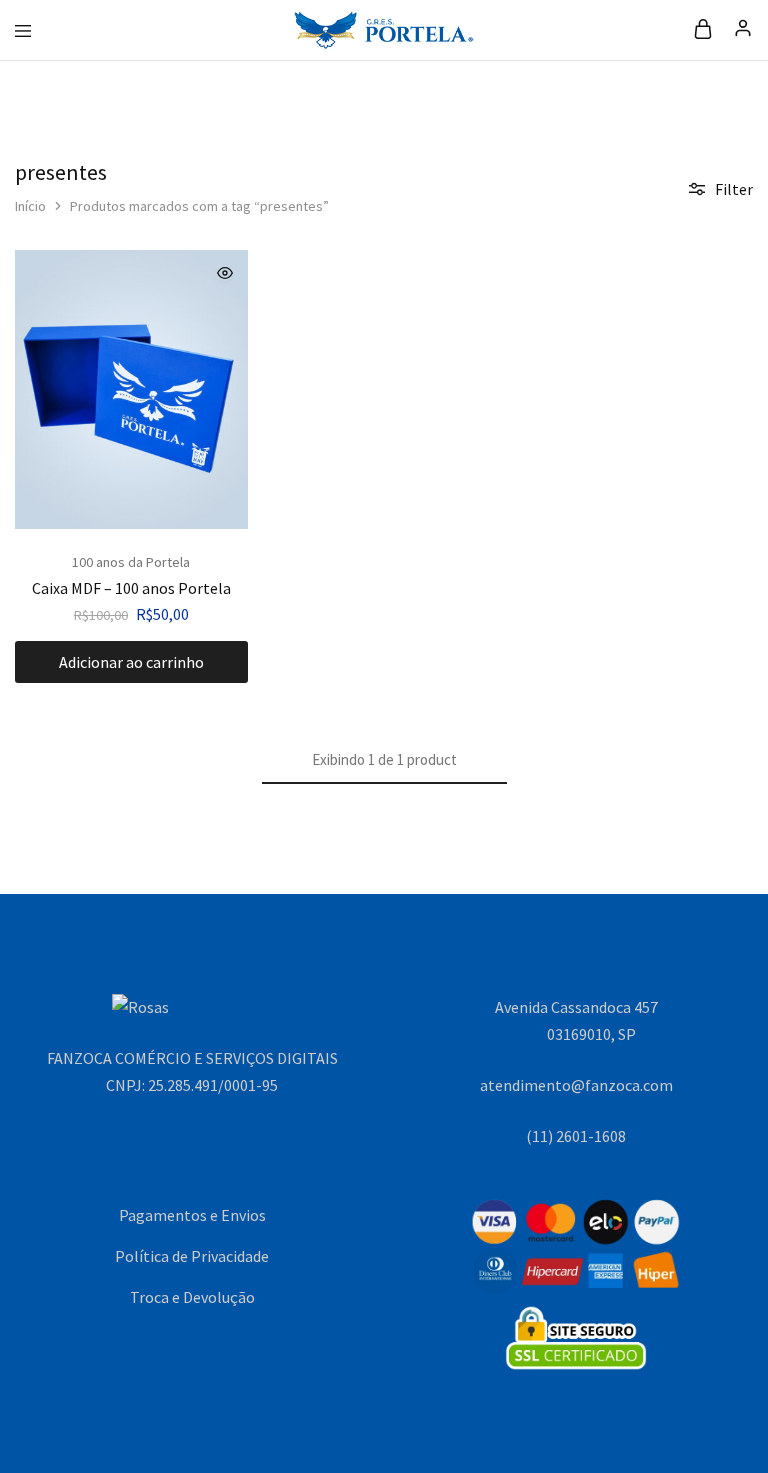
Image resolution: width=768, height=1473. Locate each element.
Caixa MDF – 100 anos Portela (131, 588)
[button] (131, 662)
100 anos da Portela (131, 562)
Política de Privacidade (192, 1256)
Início (30, 206)
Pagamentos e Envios (192, 1215)
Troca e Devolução (192, 1297)
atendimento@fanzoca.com (576, 1085)
